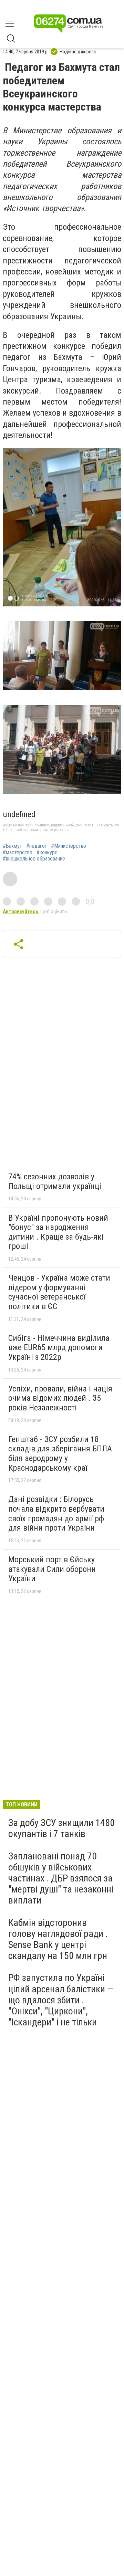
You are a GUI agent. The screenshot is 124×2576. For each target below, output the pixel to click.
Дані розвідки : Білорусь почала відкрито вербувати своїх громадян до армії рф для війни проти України (56, 1514)
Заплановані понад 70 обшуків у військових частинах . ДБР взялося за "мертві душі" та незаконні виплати (61, 1878)
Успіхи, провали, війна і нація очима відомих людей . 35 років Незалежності (60, 1398)
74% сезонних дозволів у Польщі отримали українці (55, 1181)
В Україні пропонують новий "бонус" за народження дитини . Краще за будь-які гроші (58, 1232)
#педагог (37, 846)
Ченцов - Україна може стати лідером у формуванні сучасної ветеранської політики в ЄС (59, 1292)
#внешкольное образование (34, 859)
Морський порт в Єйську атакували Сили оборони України (52, 1569)
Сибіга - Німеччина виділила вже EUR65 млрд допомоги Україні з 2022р (59, 1348)
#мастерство (18, 853)
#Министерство (69, 846)
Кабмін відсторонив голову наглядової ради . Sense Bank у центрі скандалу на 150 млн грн (58, 1939)
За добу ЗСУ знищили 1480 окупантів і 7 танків (61, 1828)
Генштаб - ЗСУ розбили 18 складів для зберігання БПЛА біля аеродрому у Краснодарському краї (60, 1454)
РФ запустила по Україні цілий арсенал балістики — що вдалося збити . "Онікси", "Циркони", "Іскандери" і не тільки (61, 2000)
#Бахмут (12, 846)
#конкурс (47, 853)
